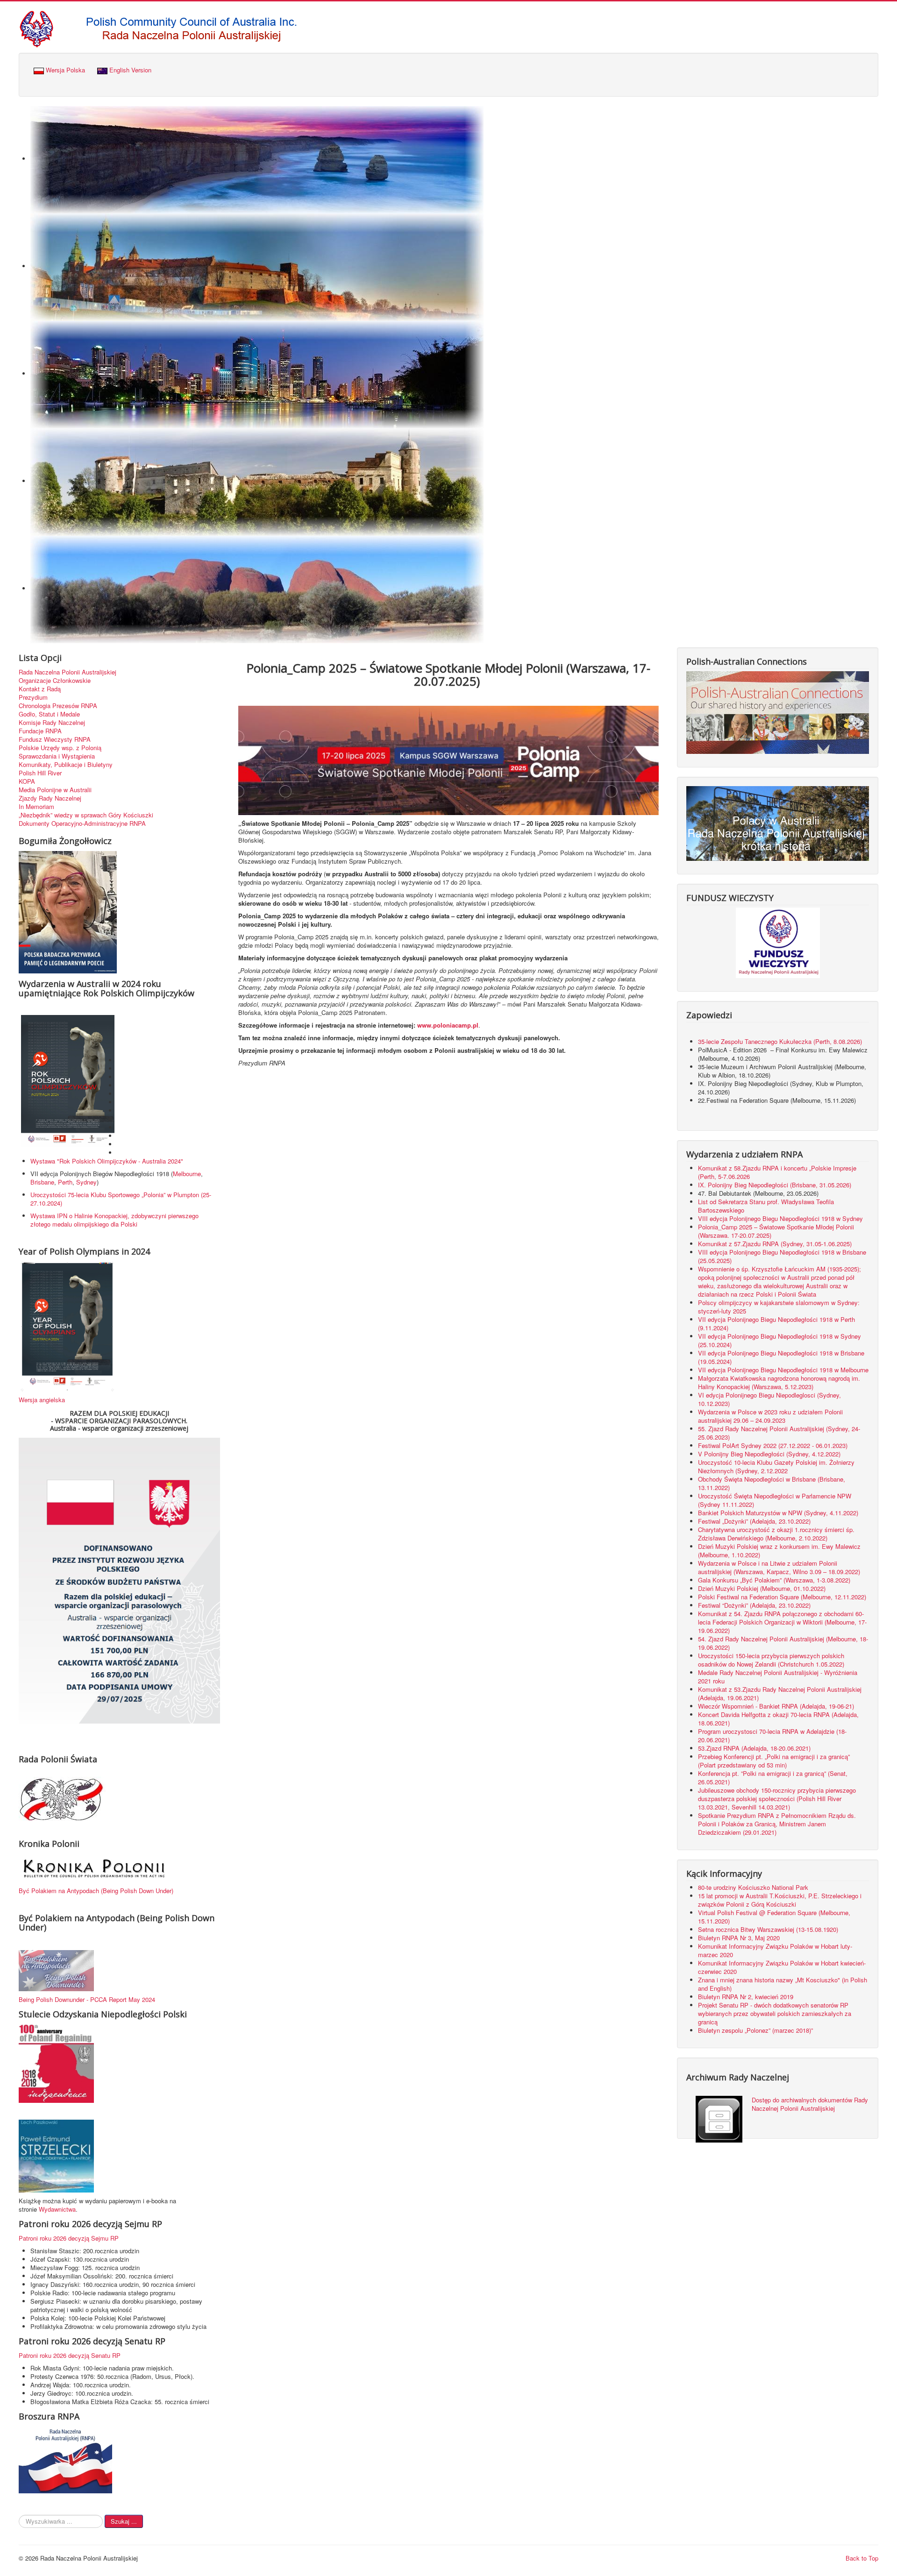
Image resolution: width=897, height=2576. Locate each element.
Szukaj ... (124, 2521)
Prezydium (33, 697)
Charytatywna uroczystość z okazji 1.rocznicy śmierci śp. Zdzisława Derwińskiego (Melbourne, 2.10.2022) (776, 1534)
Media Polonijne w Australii (55, 790)
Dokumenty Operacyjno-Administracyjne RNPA (82, 823)
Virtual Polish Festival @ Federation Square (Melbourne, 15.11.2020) (774, 1917)
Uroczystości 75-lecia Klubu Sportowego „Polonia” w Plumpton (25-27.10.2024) (121, 1199)
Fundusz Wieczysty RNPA (55, 739)
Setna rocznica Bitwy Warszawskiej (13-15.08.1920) (768, 1929)
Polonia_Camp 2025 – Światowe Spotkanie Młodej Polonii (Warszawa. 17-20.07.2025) (776, 1231)
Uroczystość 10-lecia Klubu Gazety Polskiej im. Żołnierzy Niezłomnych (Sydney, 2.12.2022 (776, 1466)
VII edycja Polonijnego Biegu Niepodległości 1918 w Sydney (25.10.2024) (780, 1340)
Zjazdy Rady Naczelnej (50, 798)
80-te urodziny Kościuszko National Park (753, 1887)
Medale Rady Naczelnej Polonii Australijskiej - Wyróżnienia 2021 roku (778, 1677)
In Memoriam (36, 807)
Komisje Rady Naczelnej (52, 723)
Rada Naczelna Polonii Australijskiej (68, 672)
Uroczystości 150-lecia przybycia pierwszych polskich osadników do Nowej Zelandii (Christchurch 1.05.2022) (771, 1660)
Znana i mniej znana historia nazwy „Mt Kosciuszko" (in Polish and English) (783, 1984)
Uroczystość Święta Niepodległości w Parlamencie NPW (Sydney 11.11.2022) (775, 1500)
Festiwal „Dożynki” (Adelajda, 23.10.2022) (754, 1521)
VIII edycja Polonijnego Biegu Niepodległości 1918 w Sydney (780, 1218)
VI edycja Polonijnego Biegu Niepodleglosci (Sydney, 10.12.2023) (769, 1399)
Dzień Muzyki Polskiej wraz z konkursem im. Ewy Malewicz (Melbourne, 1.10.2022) (779, 1551)
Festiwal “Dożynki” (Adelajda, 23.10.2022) (754, 1605)
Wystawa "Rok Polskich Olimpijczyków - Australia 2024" (109, 1161)
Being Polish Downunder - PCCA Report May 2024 (87, 1999)
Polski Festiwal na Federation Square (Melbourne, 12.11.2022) (782, 1597)
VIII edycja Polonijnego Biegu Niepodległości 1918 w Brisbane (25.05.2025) (782, 1256)
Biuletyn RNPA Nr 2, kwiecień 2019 (746, 1997)
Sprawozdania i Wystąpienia (57, 756)
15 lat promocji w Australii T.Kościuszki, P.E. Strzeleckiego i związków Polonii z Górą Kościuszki (780, 1900)
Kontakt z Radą (40, 689)
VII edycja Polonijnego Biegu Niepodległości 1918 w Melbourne (783, 1370)
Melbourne (187, 1174)
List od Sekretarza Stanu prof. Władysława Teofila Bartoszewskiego (766, 1206)
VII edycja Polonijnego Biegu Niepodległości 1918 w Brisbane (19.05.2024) (781, 1357)
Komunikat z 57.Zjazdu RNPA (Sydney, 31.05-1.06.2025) (775, 1244)
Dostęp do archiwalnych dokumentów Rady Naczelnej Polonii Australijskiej (810, 2104)
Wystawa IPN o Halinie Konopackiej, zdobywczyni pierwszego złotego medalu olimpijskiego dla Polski (114, 1220)
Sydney (86, 1182)
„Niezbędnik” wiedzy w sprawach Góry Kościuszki (86, 815)
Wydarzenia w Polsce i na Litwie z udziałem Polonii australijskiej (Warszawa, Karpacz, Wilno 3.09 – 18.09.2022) (779, 1567)
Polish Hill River (40, 773)
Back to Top (862, 2558)
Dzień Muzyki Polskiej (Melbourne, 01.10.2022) (762, 1588)
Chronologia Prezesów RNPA (58, 706)
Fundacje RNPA (40, 731)
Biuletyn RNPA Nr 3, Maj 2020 (739, 1938)
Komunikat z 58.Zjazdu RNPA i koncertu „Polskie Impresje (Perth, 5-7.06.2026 (777, 1172)
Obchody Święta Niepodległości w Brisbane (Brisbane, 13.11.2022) (772, 1483)
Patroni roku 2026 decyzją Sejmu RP (69, 2238)
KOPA (27, 781)
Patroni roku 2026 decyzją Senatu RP (70, 2355)
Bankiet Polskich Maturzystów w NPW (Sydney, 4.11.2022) (778, 1513)
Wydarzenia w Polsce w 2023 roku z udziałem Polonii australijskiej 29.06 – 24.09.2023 (770, 1416)
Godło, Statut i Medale (49, 714)
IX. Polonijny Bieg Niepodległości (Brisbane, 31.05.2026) (775, 1185)
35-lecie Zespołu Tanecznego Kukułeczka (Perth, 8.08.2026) (781, 1041)
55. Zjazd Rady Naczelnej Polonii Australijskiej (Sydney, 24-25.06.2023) (779, 1433)
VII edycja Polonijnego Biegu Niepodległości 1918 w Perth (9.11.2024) (776, 1323)
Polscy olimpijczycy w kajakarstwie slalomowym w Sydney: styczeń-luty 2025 (779, 1307)
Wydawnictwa (57, 2209)
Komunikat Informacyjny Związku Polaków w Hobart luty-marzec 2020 (775, 1950)
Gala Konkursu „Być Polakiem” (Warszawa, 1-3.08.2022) (774, 1580)
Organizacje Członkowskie (55, 681)
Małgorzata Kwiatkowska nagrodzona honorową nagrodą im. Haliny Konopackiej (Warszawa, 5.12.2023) (779, 1382)
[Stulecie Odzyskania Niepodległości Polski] (56, 2063)
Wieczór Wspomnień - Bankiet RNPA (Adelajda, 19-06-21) (776, 1706)
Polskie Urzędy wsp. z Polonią (60, 748)
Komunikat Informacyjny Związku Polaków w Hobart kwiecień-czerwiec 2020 (782, 1967)
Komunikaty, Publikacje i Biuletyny (66, 765)
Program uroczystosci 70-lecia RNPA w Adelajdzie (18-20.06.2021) (772, 1735)
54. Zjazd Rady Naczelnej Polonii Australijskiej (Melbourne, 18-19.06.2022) (783, 1643)
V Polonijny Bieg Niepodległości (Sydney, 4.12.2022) (769, 1454)
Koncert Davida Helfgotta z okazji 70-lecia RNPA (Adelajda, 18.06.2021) (778, 1719)
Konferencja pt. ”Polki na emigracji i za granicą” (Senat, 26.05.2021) (773, 1778)
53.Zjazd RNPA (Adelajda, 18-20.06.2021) (754, 1748)
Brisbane (42, 1182)
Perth (65, 1182)
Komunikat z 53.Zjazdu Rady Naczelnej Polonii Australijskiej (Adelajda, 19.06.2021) (780, 1693)
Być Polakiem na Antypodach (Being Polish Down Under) (96, 1891)
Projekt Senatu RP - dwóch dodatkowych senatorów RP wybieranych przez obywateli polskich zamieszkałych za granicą (775, 2013)
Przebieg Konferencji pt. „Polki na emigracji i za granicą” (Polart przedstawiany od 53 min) (774, 1761)
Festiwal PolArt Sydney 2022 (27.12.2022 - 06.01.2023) (773, 1445)
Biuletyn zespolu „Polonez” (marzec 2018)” (756, 2030)
